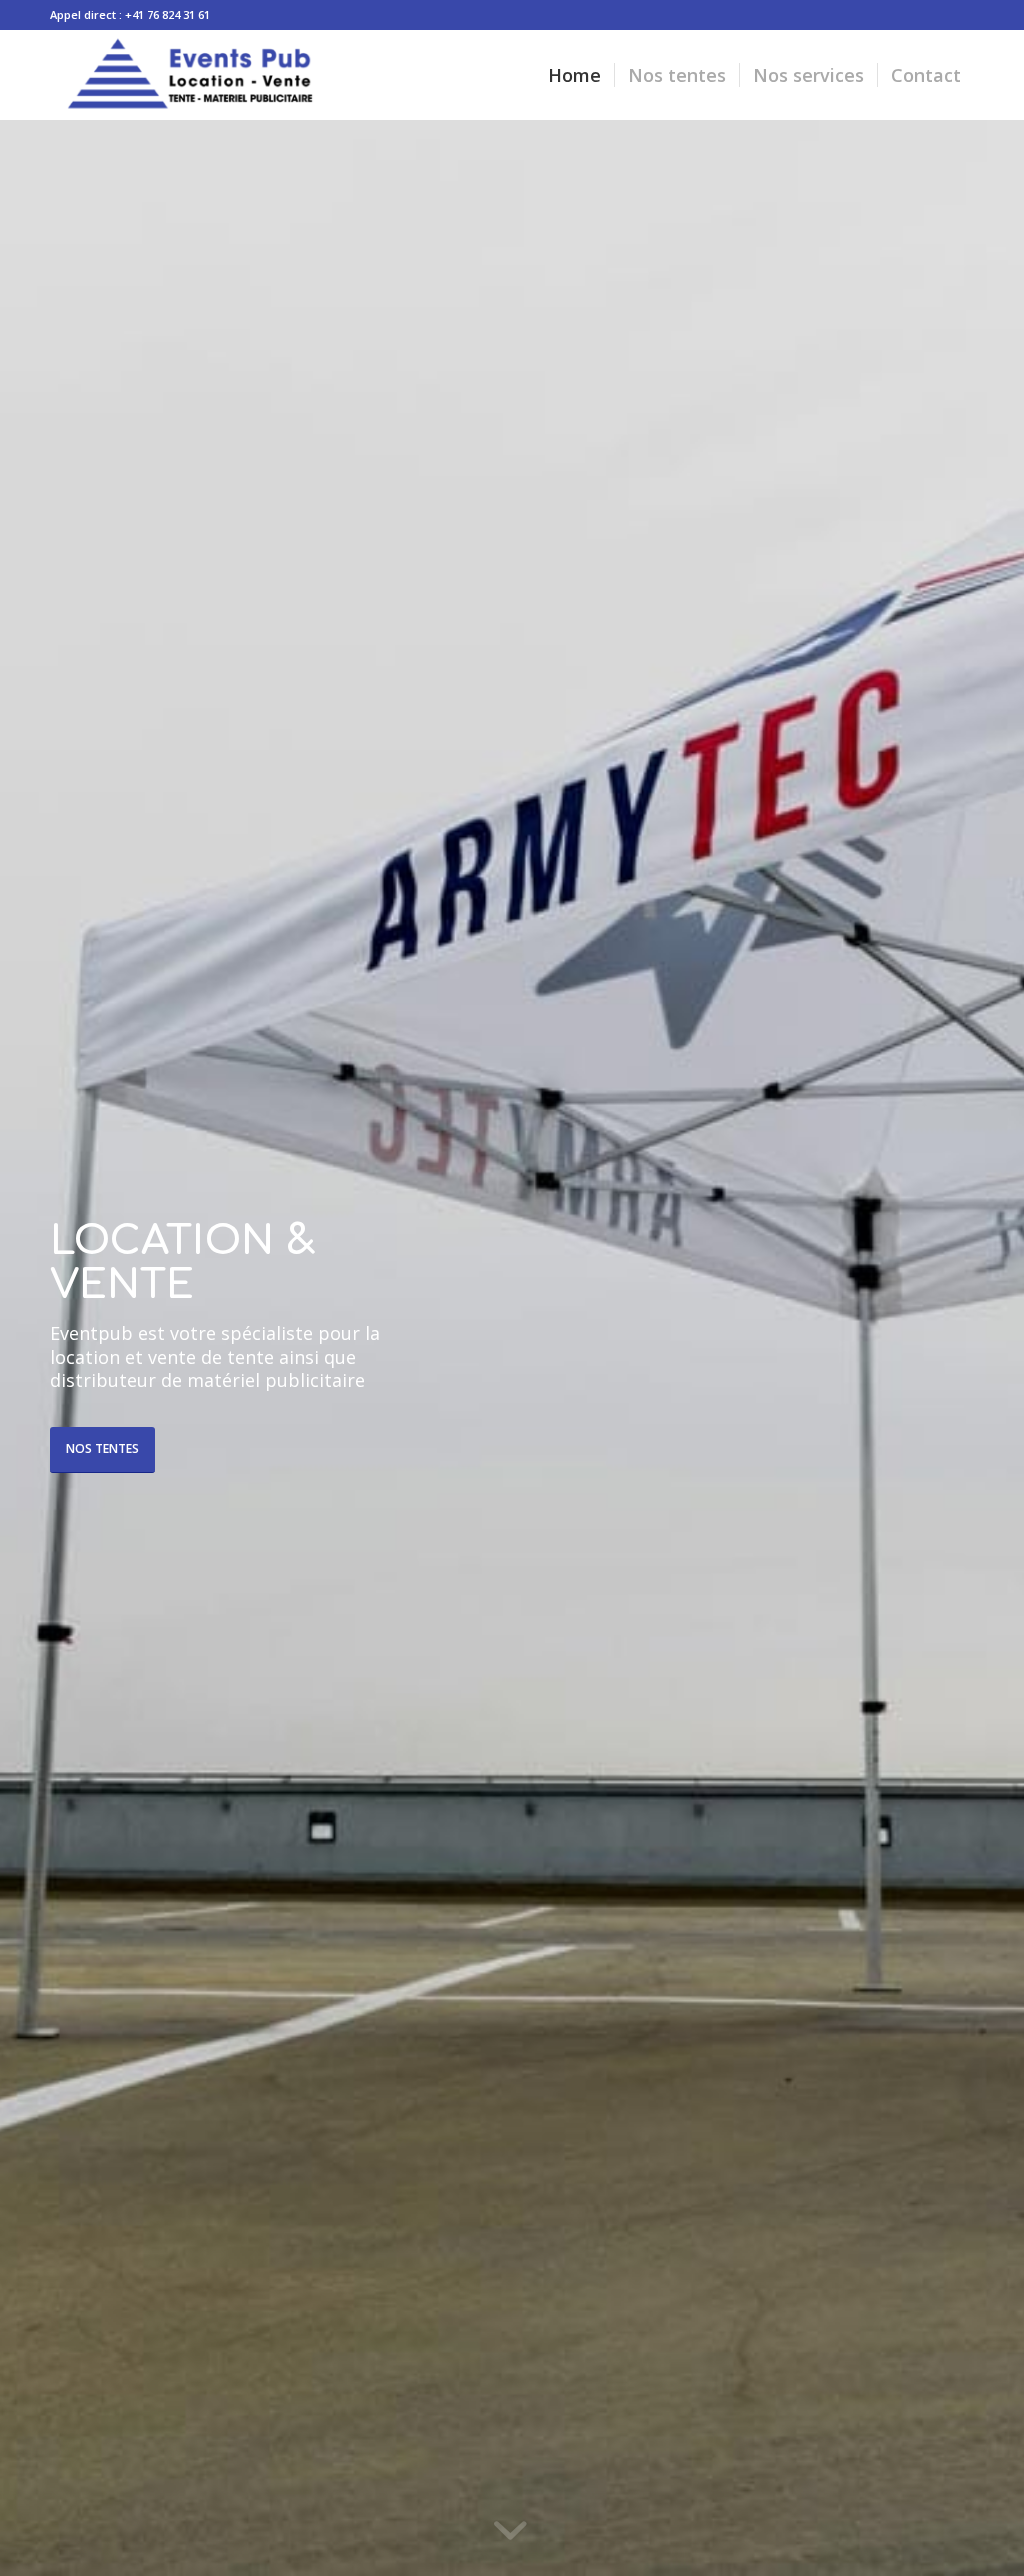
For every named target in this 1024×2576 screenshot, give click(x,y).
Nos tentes (102, 1448)
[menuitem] (574, 75)
